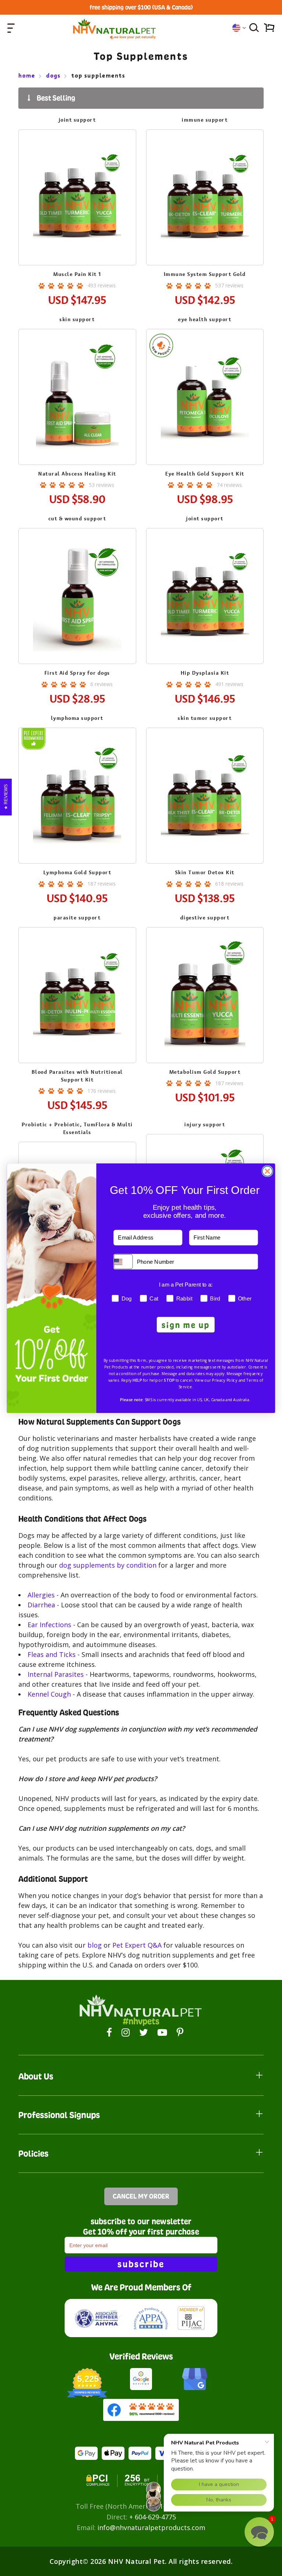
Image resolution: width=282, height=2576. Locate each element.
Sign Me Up (186, 1324)
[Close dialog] (267, 1171)
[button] (259, 2532)
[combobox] (123, 1262)
